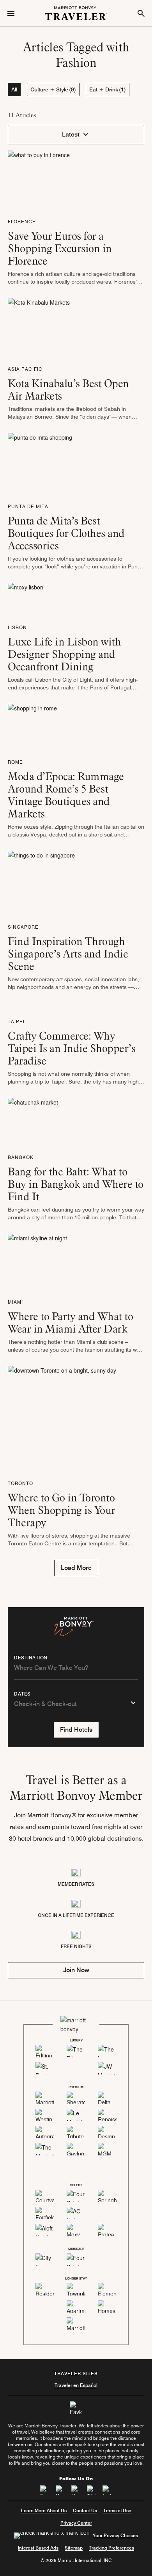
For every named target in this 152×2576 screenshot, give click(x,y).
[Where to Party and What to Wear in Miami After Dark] (37, 1263)
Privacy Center (76, 2523)
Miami (15, 1302)
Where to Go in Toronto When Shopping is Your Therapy (62, 1510)
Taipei (16, 1021)
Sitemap (74, 2548)
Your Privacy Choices (115, 2535)
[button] (76, 135)
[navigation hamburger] (11, 13)
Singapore (23, 927)
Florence (22, 222)
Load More (76, 1568)
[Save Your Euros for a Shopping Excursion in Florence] (39, 181)
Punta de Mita (28, 506)
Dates (22, 1694)
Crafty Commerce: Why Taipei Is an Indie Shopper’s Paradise (72, 1048)
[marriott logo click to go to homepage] (76, 12)
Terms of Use (117, 2510)
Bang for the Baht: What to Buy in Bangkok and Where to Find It (76, 1184)
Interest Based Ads (38, 2548)
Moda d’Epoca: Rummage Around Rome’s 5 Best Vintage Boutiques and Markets (66, 795)
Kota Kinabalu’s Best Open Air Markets (68, 389)
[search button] (141, 13)
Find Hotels (76, 1730)
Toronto (20, 1483)
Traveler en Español (76, 2385)
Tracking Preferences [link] (111, 2548)
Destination (31, 1658)
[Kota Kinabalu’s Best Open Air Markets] (39, 328)
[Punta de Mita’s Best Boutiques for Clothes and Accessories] (40, 464)
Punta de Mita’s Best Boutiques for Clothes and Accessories (66, 533)
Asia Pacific (25, 369)
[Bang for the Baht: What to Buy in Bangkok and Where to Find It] (33, 1122)
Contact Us (85, 2510)
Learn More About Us (44, 2510)
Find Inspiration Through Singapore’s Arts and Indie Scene (68, 954)
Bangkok (21, 1157)
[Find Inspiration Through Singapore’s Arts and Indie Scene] (41, 884)
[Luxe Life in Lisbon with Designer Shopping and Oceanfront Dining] (26, 600)
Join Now (76, 1970)
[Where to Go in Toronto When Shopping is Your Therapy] (62, 1419)
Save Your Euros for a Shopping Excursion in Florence (60, 248)
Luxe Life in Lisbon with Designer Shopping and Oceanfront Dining (64, 654)
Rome (15, 762)
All (14, 89)
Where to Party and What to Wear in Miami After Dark (70, 1322)
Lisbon (17, 627)
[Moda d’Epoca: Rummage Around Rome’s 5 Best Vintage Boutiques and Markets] (32, 728)
